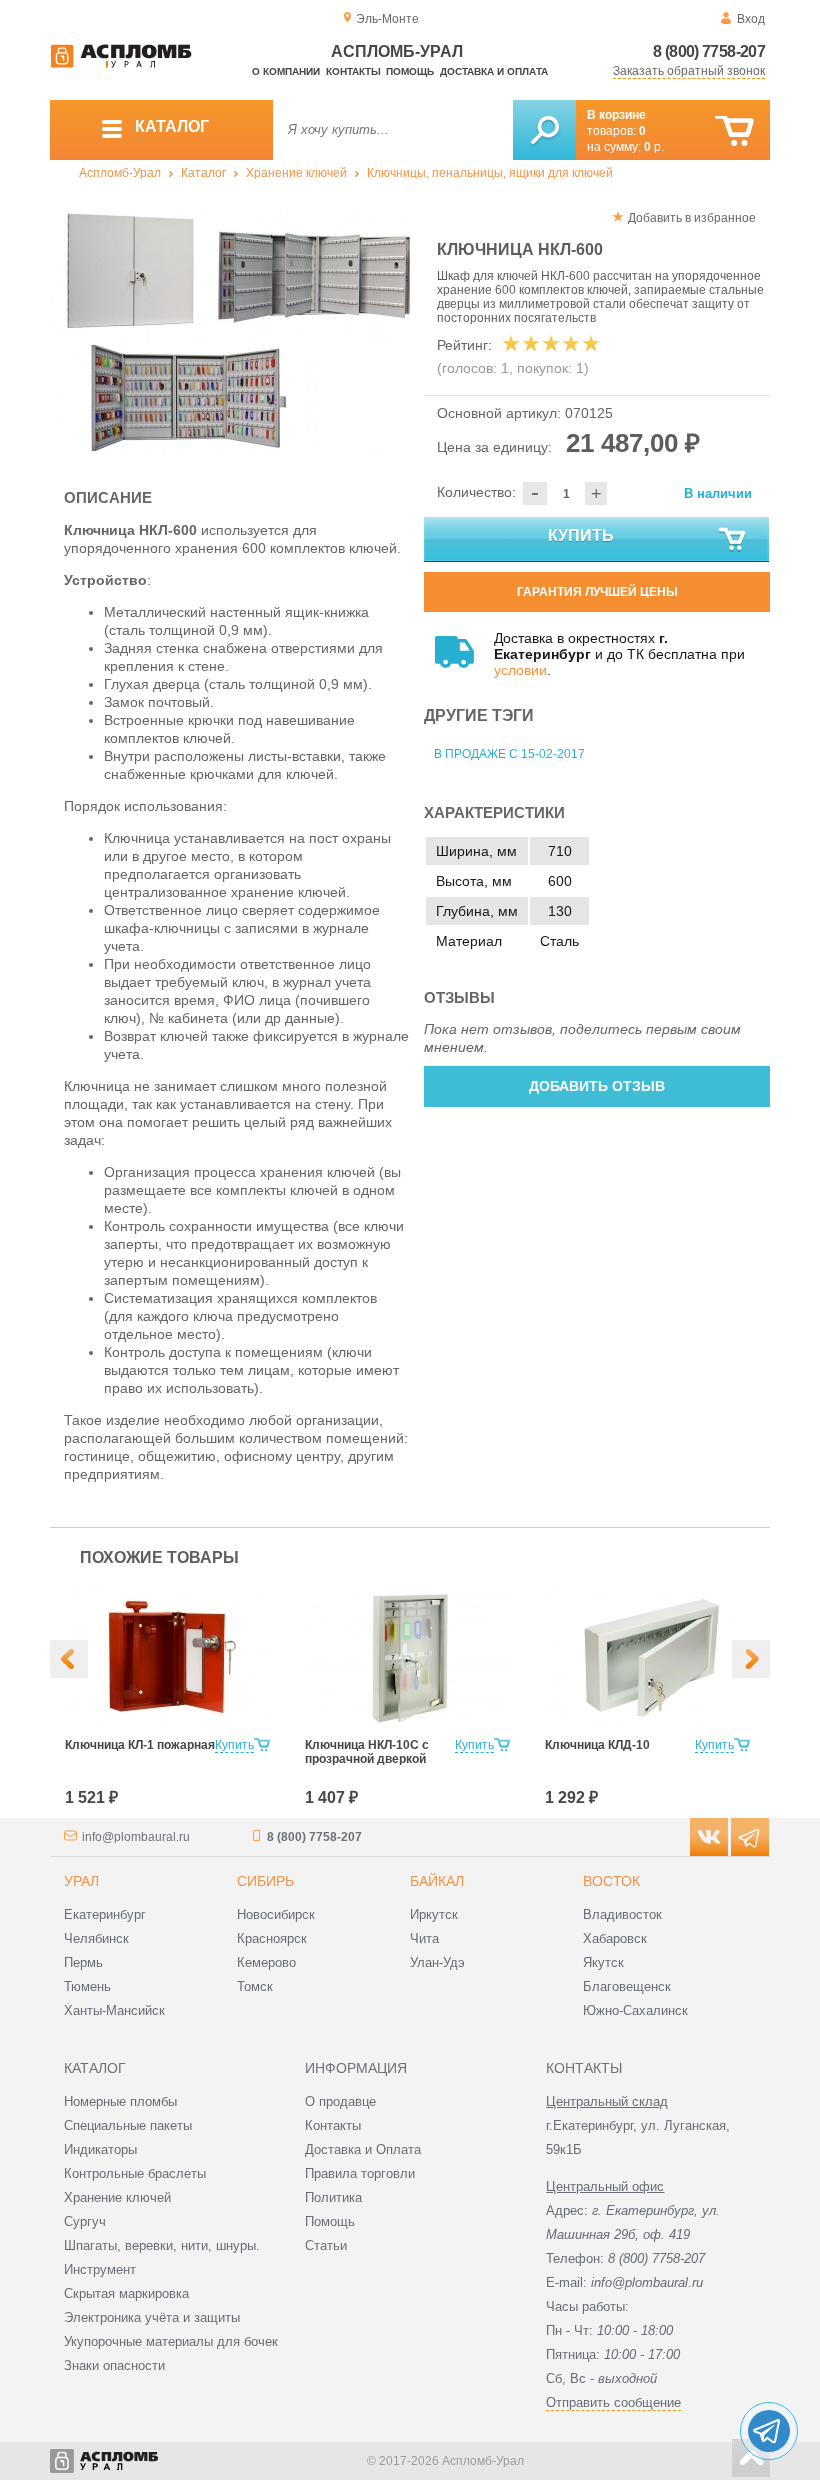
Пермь (83, 1962)
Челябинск (96, 1938)
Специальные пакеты (128, 2125)
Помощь (410, 71)
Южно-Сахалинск (635, 2010)
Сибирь (265, 1881)
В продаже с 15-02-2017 (509, 754)
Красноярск (272, 1938)
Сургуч (85, 2221)
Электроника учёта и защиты (152, 2317)
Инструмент (100, 2269)
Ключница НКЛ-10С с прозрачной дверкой (367, 1752)
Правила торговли (360, 2173)
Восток (611, 1881)
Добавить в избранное (692, 218)
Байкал (437, 1881)
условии (520, 670)
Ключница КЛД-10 (597, 1745)
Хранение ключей (296, 173)
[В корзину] (734, 131)
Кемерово (266, 1962)
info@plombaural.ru (136, 1837)
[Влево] (69, 1659)
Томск (255, 1986)
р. (654, 147)
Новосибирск (276, 1914)
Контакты (353, 71)
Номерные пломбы (120, 2101)
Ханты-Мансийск (114, 2010)
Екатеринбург (105, 1914)
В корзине (616, 115)
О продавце (340, 2101)
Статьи (326, 2245)
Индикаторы (100, 2149)
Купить (581, 535)
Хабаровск (615, 1938)
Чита (424, 1938)
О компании (286, 71)
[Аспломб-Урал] (121, 64)
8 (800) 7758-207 (709, 51)
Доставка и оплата (494, 71)
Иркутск (434, 1914)
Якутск (603, 1962)
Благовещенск (627, 1986)
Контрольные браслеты (135, 2173)
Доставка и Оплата (363, 2149)
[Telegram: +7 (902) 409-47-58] (769, 2431)
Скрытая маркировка (126, 2293)
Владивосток (622, 1914)
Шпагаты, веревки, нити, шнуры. (162, 2245)
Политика (333, 2197)
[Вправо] (751, 1659)
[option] (230, 331)
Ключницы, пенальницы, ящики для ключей (490, 173)
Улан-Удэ (437, 1962)
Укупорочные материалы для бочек (171, 2341)
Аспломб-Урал (120, 173)
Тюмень (87, 1986)
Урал (81, 1881)
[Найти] (544, 130)
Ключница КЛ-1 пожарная (140, 1745)
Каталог (203, 173)
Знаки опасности (114, 2365)
